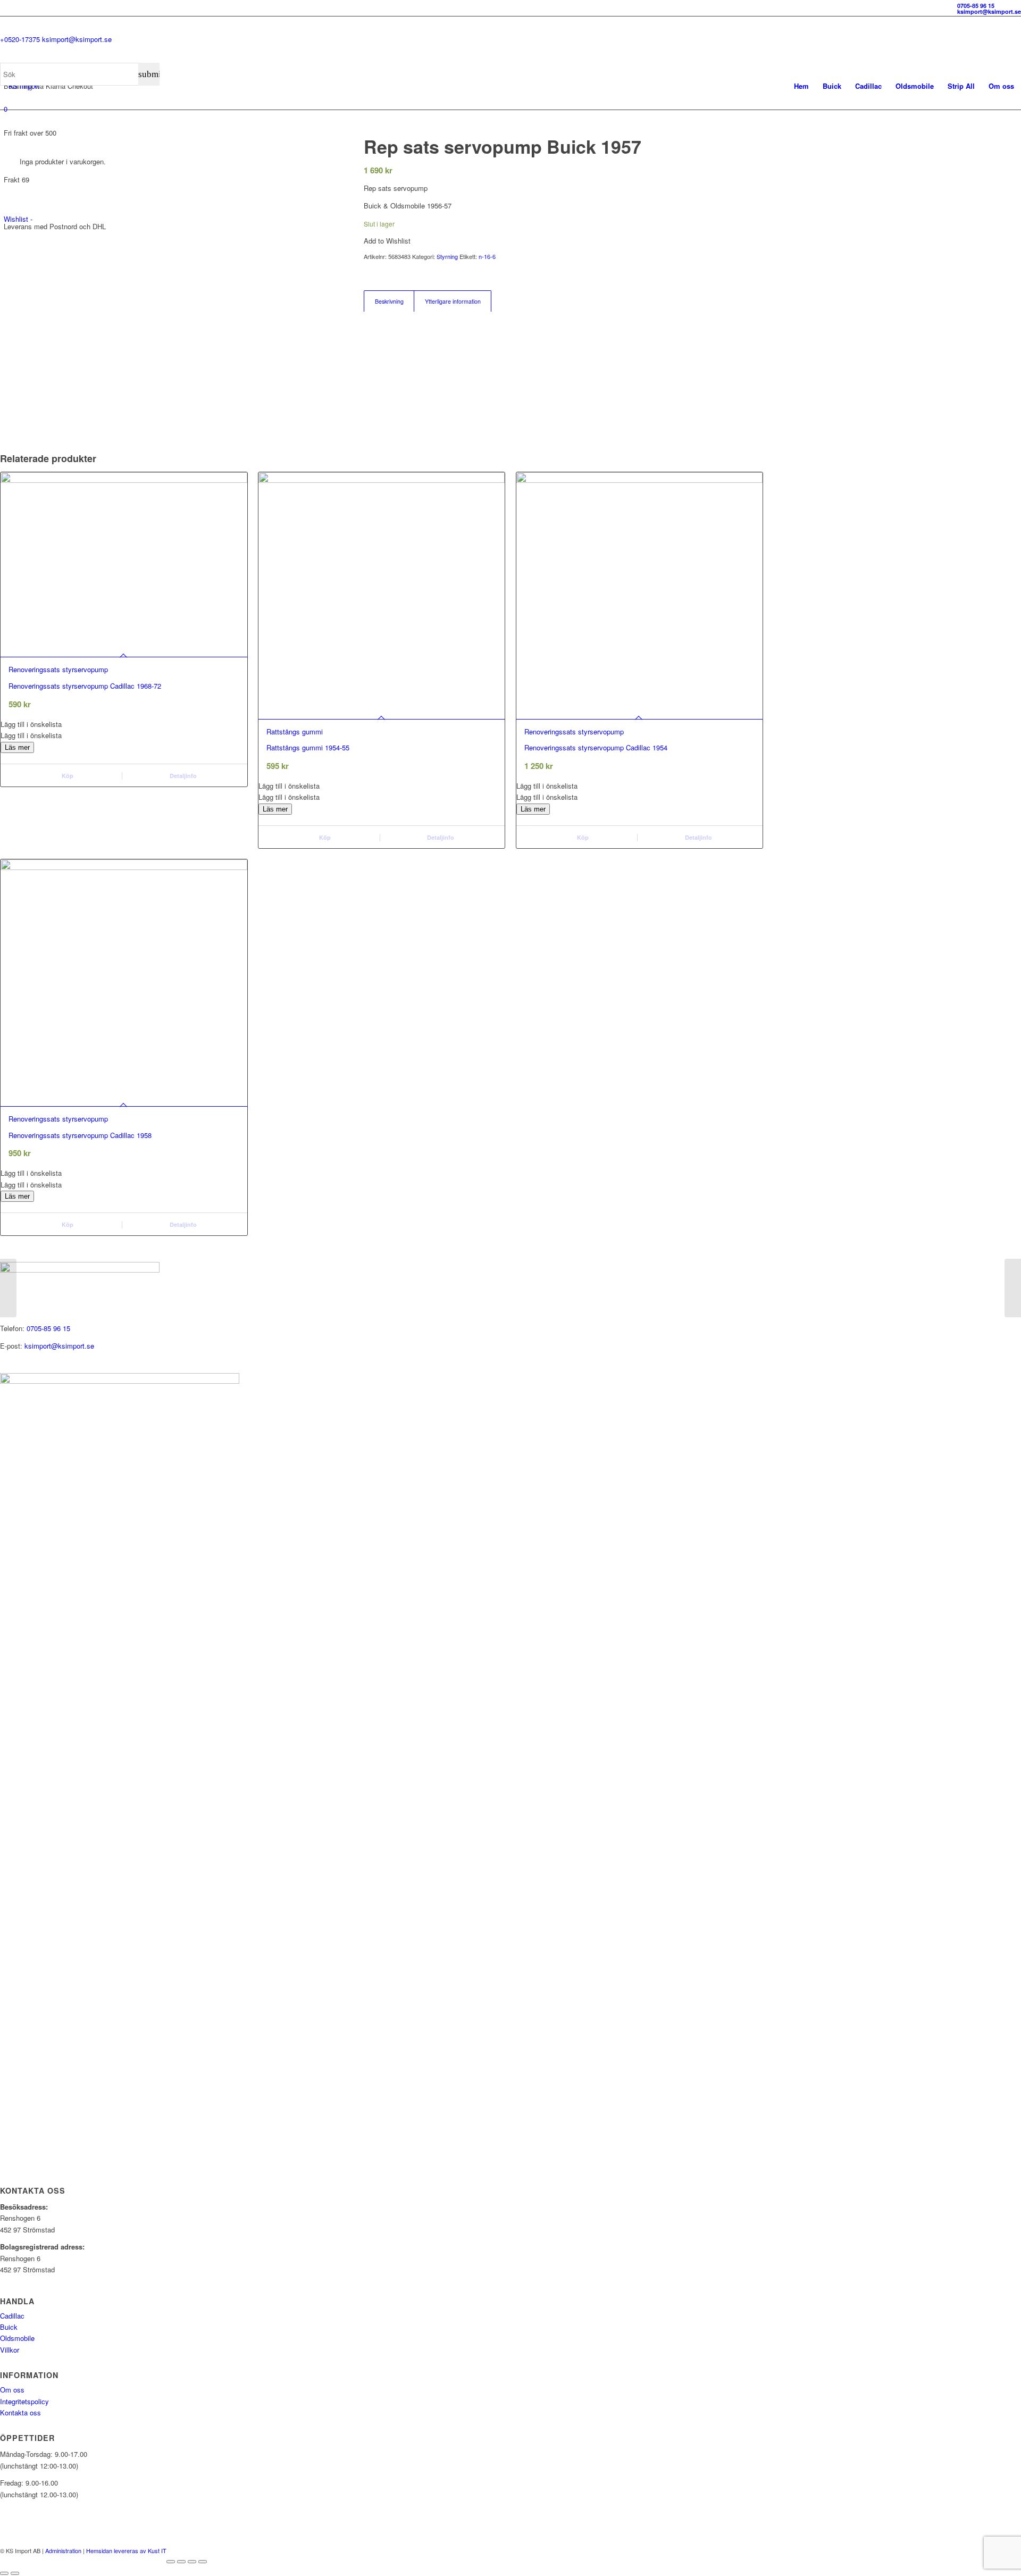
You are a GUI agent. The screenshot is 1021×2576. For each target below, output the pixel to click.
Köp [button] (324, 837)
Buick (9, 2327)
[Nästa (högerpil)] (15, 2573)
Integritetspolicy (24, 2401)
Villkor (10, 2350)
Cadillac (12, 2316)
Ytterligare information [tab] (453, 301)
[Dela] (192, 2562)
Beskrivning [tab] (389, 301)
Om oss (12, 2390)
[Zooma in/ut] (171, 2562)
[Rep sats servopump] (8, 1288)
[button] (124, 724)
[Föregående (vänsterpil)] (4, 2573)
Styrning (447, 256)
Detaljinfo (182, 776)
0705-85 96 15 (48, 1328)
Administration (63, 2550)
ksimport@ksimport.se (59, 1346)
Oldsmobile (17, 2338)
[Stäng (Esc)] (203, 2562)
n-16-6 (487, 256)
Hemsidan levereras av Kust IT (126, 2550)
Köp (67, 776)
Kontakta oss (20, 2412)
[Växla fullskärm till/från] (181, 2562)
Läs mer (17, 747)
